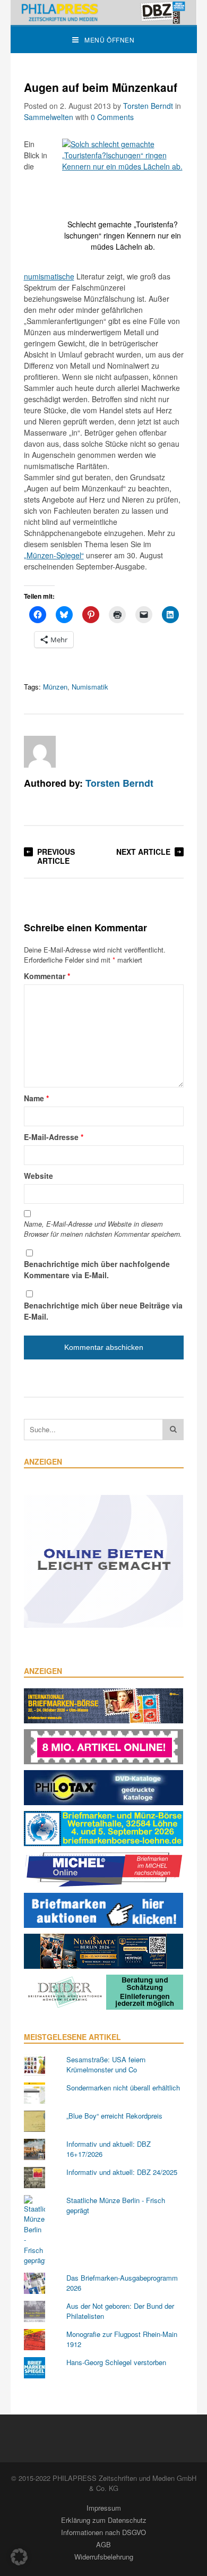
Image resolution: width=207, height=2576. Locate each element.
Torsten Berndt (148, 106)
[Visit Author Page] (40, 752)
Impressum (104, 2508)
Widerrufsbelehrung (104, 2557)
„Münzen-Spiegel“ (54, 555)
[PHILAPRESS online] (104, 12)
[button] (19, 2557)
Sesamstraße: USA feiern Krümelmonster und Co (106, 2065)
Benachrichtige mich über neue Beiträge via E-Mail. (103, 1311)
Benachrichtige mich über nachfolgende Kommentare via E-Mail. (97, 1269)
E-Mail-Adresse (54, 1137)
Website (38, 1176)
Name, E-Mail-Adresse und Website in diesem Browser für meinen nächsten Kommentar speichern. (103, 1229)
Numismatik (90, 687)
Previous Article (56, 856)
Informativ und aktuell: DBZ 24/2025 (122, 2172)
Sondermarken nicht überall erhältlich (123, 2088)
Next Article (143, 852)
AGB (103, 2544)
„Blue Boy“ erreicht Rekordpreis (114, 2116)
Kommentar (47, 976)
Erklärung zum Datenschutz (104, 2520)
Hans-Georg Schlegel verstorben (116, 2362)
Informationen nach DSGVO (103, 2532)
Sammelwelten (49, 117)
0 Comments (112, 117)
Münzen (55, 687)
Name (36, 1098)
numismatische (49, 276)
